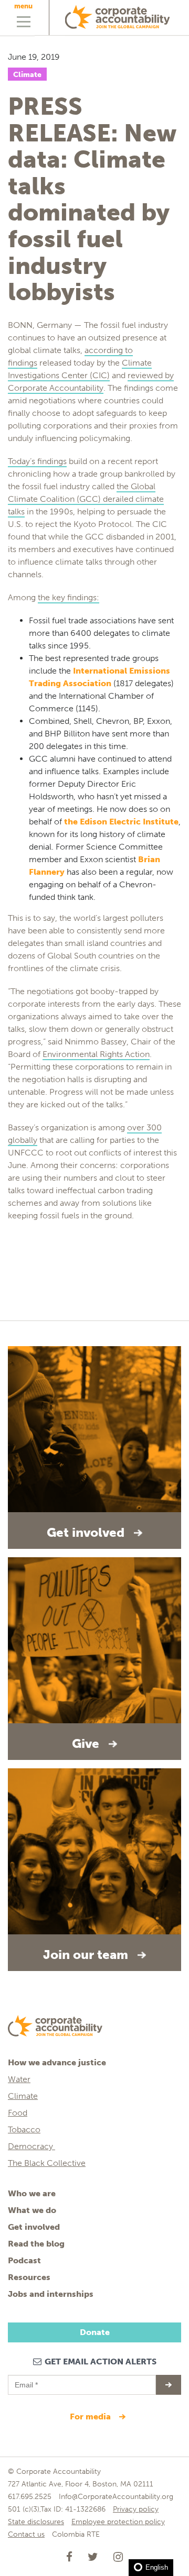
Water (19, 2079)
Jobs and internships (51, 2294)
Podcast (24, 2260)
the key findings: (69, 597)
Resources (29, 2277)
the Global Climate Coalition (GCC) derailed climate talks (86, 499)
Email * (25, 2380)
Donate (95, 2332)
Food (18, 2113)
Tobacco (24, 2129)
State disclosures (36, 2522)
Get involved (34, 2227)
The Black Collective (47, 2163)
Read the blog (36, 2244)
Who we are (32, 2193)
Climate (27, 75)
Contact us (26, 2534)
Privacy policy (136, 2509)
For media (91, 2417)
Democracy (31, 2146)
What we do (32, 2210)
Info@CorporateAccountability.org (116, 2497)
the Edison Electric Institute (121, 822)
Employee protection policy (118, 2522)
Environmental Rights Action (96, 1054)
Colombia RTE (76, 2534)
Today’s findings (37, 461)
